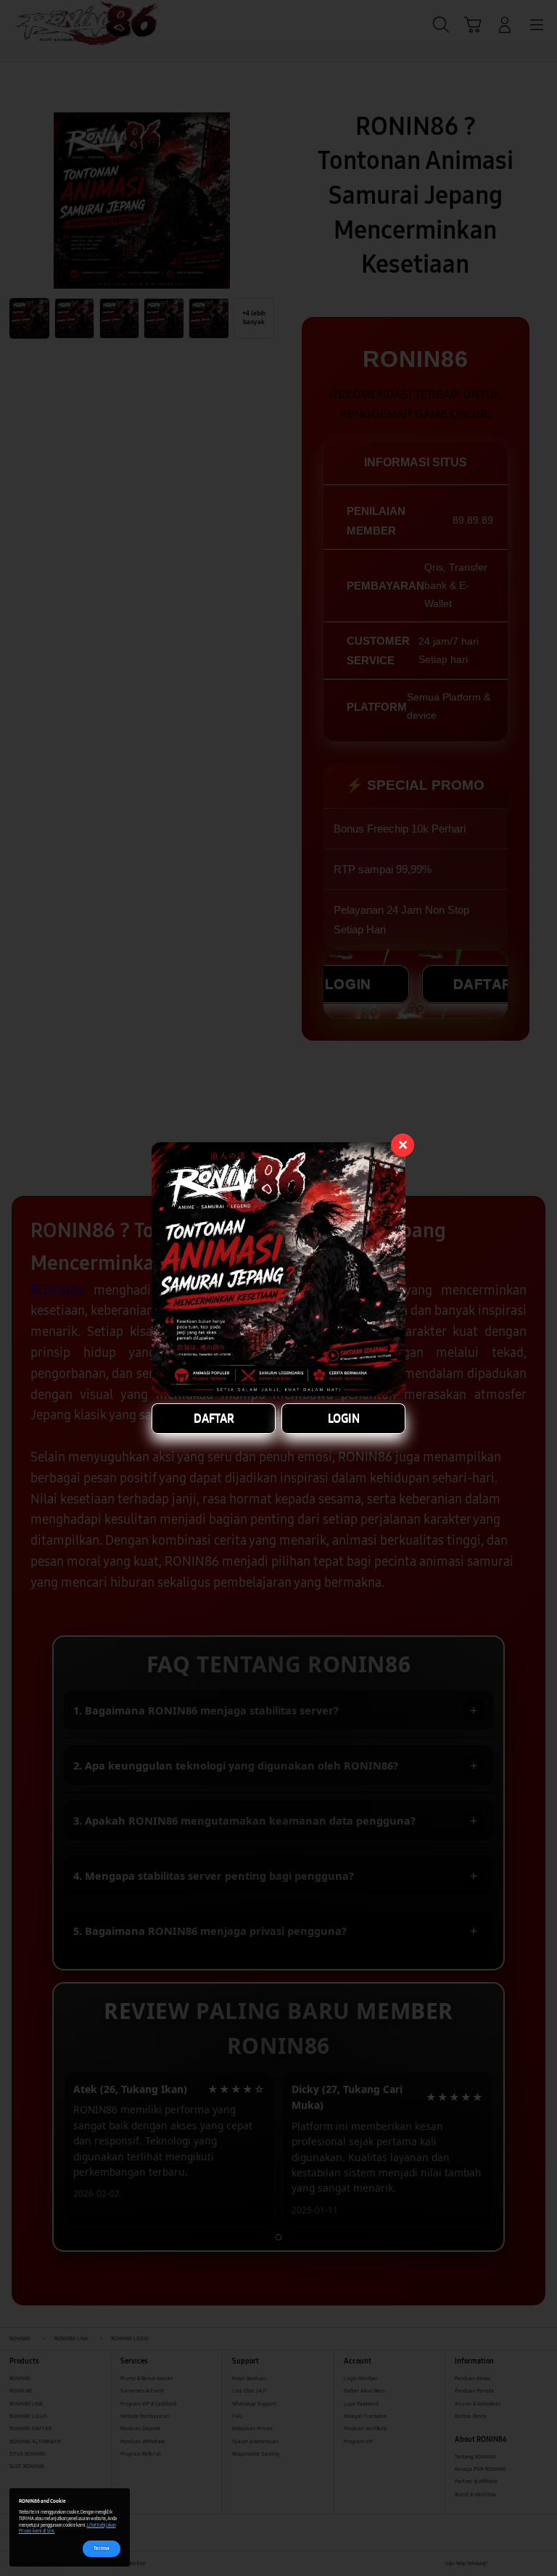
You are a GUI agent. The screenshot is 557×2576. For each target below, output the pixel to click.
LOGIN (344, 1418)
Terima (102, 2548)
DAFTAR (214, 1418)
